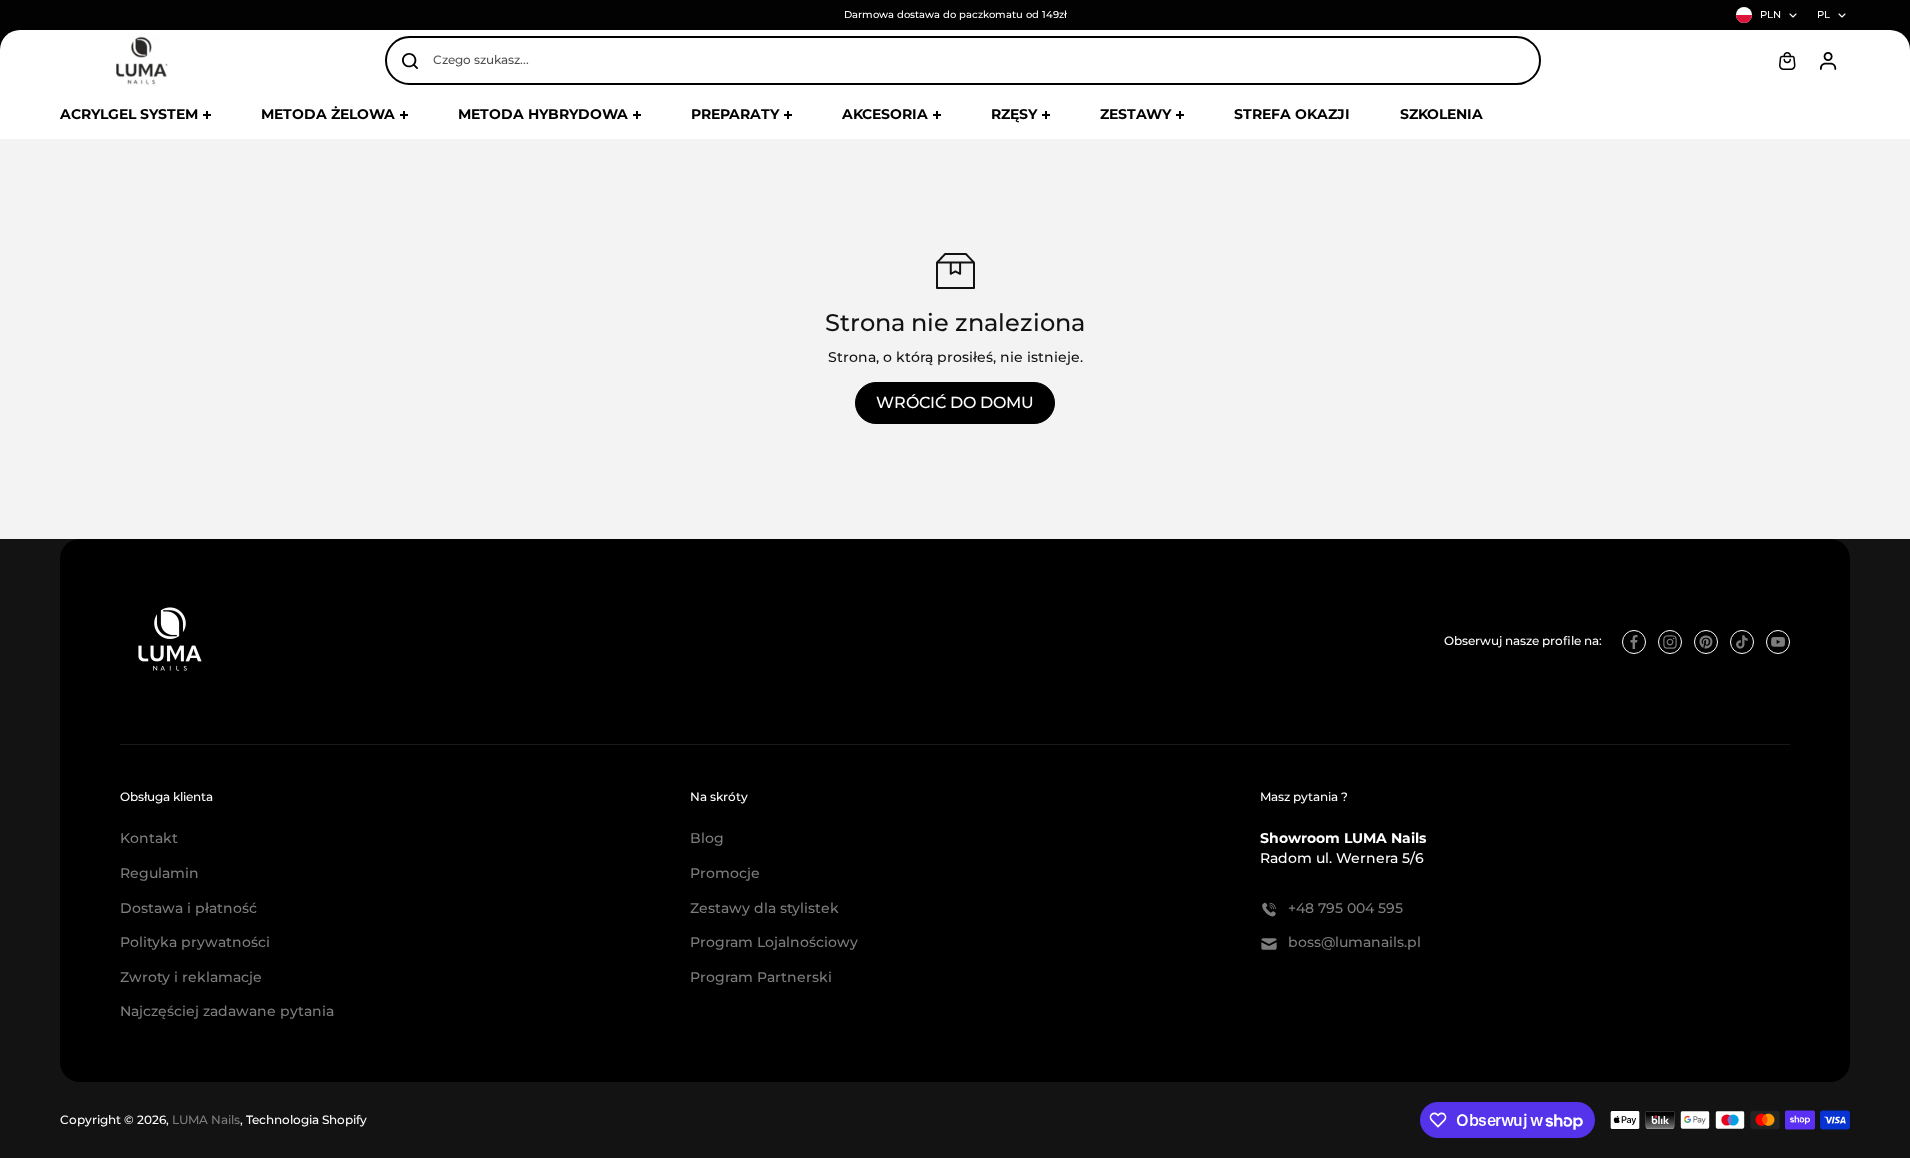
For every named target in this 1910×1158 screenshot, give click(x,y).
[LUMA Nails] (140, 60)
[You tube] (1778, 642)
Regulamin (159, 873)
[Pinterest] (1706, 642)
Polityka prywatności (195, 942)
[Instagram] (1670, 642)
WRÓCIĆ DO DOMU (955, 402)
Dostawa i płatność (188, 908)
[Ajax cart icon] (1787, 61)
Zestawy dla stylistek (764, 908)
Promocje (725, 873)
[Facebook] (1634, 642)
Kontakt (149, 838)
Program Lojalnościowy (774, 942)
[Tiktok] (1742, 642)
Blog (707, 838)
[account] (1828, 61)
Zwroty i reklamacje (191, 977)
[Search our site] (410, 61)
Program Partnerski (761, 977)
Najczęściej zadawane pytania (227, 1011)
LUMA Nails (206, 1119)
